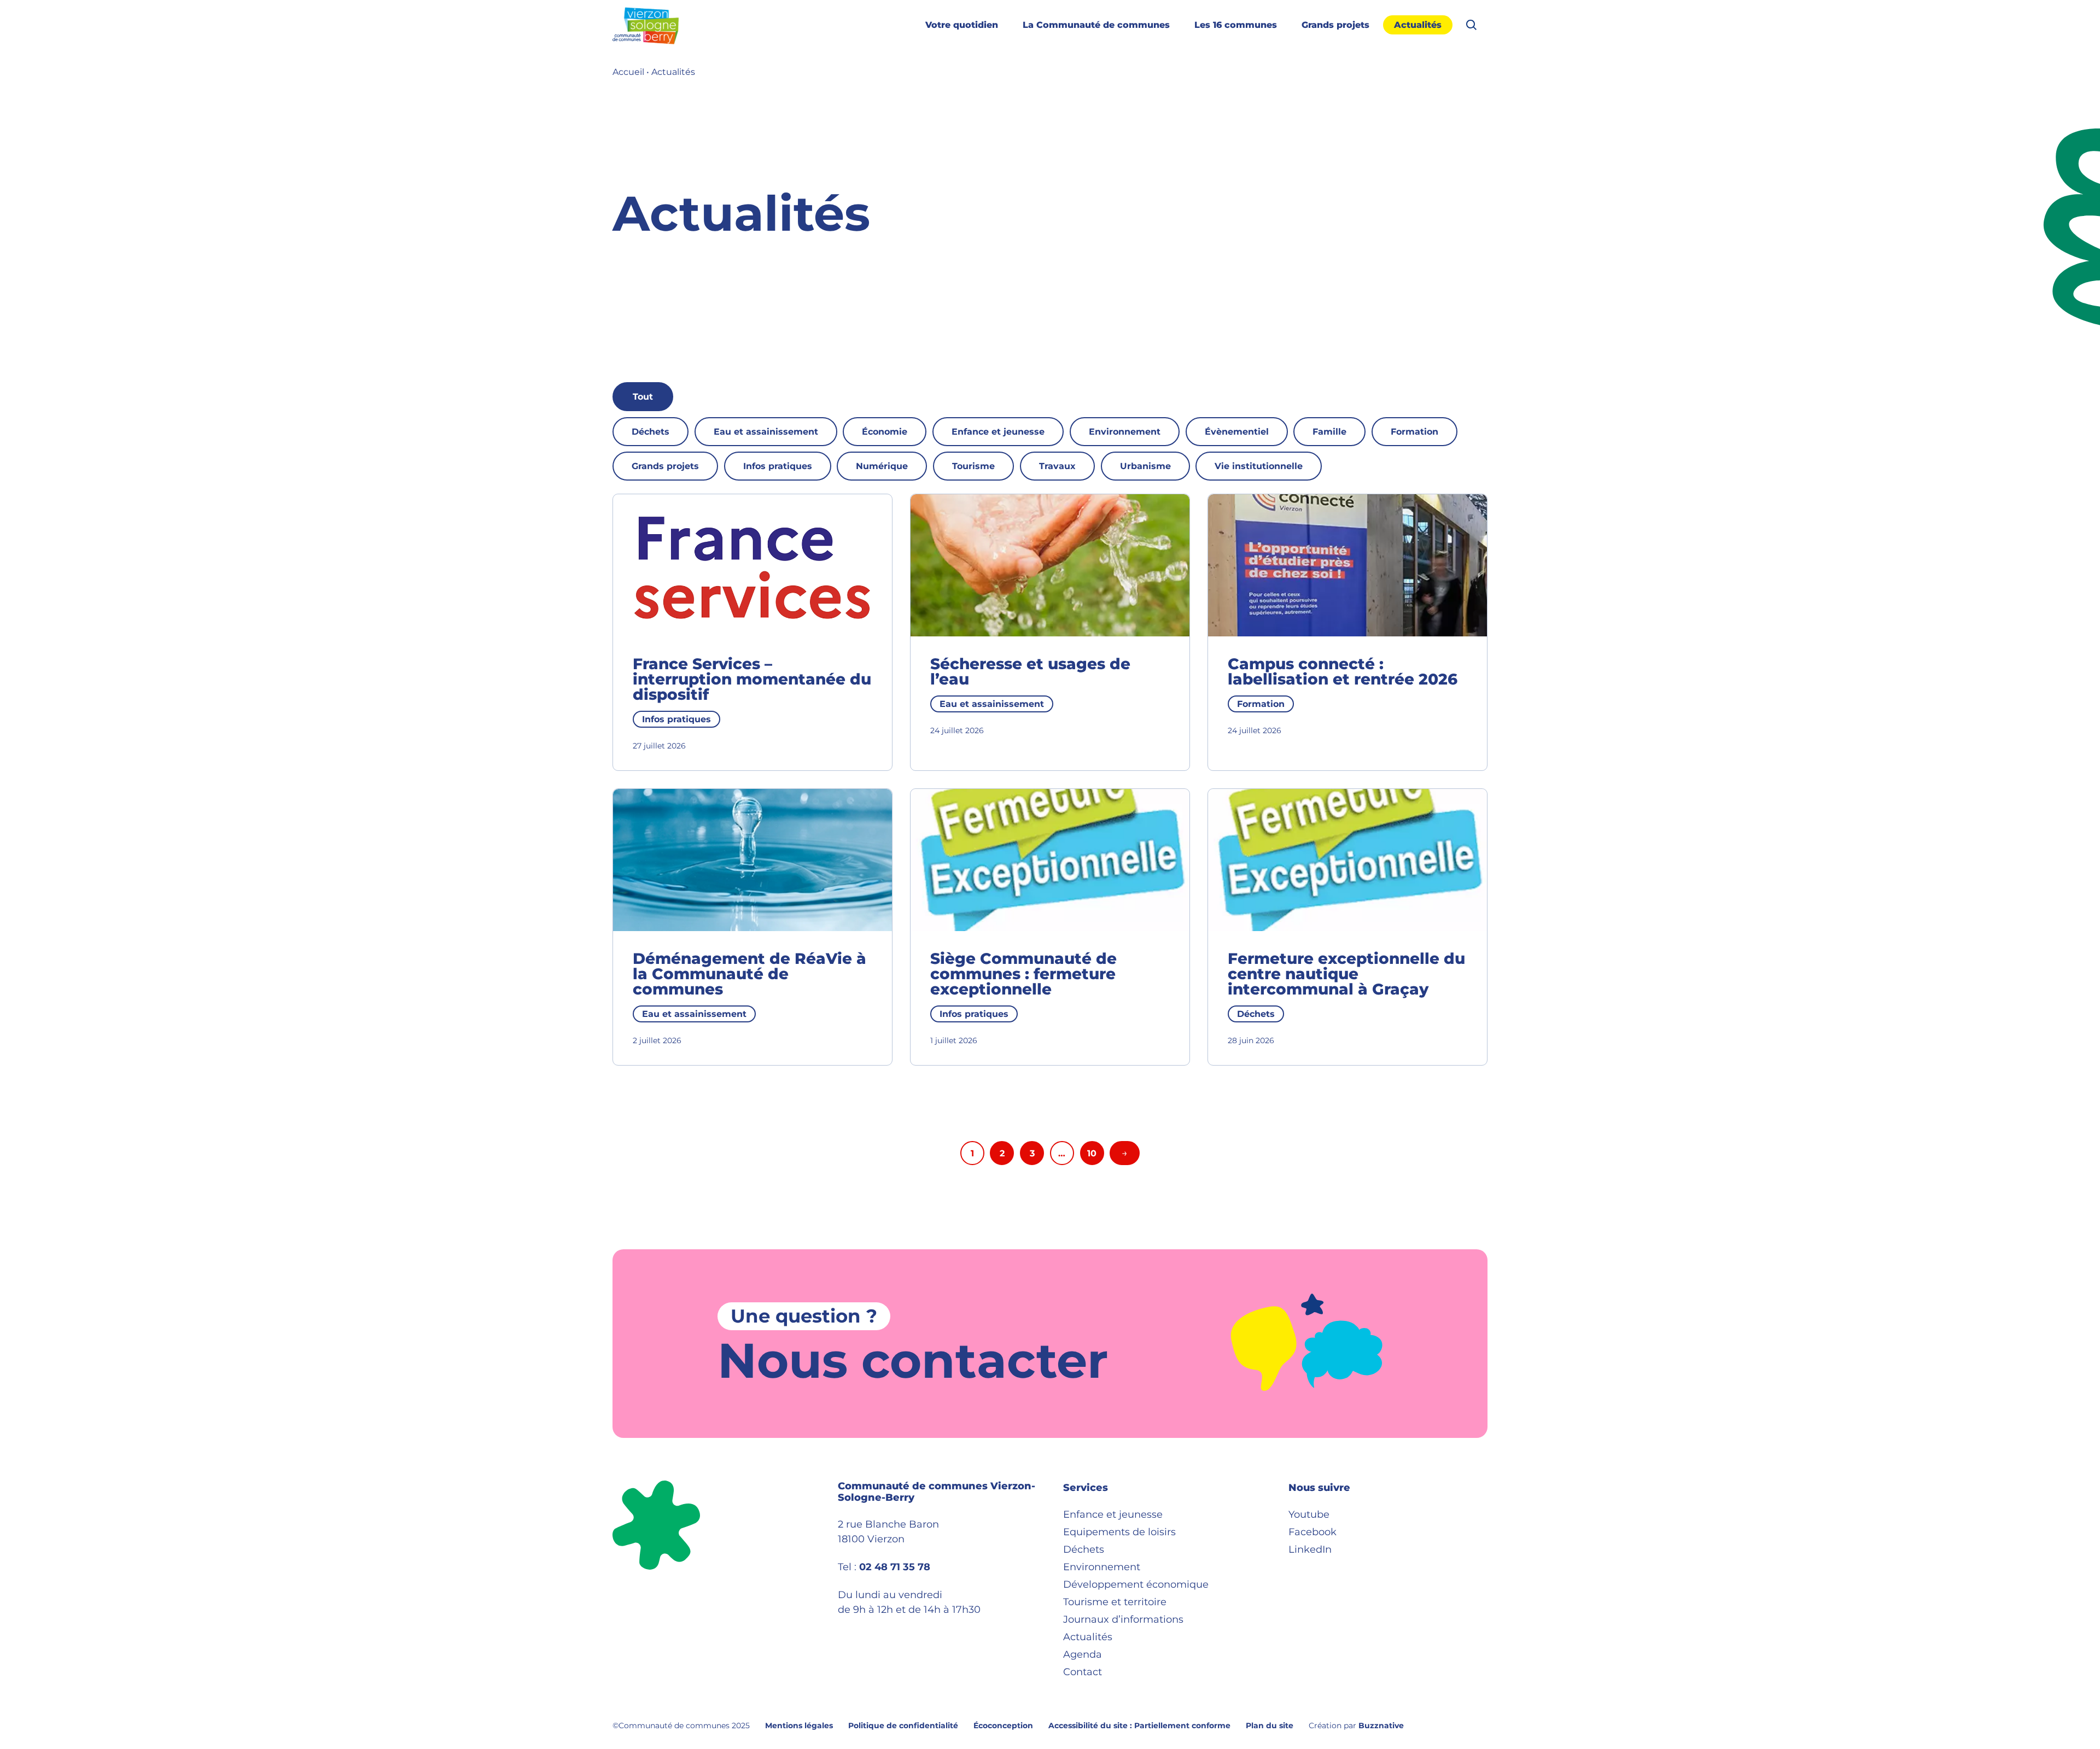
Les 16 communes (1236, 25)
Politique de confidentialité (903, 1725)
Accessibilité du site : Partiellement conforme (1139, 1725)
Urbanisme (1145, 466)
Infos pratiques (778, 466)
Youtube (1309, 1514)
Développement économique (1136, 1584)
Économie (885, 432)
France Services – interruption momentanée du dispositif (752, 679)
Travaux (1057, 466)
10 (1092, 1153)
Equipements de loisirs (1119, 1532)
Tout (643, 397)
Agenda (1083, 1654)
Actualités (1418, 25)
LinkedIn (1310, 1549)
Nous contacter (913, 1360)
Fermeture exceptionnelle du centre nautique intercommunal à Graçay (1346, 974)
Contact (1083, 1672)
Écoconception (1003, 1725)
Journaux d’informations (1123, 1619)
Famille (1329, 432)
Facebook (1312, 1532)
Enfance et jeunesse (998, 432)
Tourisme (973, 466)
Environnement (1125, 432)
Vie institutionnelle (1259, 466)
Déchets (651, 432)
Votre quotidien (962, 25)
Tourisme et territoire (1115, 1602)
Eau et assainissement (766, 432)
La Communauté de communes (1096, 25)
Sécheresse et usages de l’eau (1030, 671)
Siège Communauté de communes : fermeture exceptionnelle (1023, 974)
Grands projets (1335, 25)
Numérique (882, 466)
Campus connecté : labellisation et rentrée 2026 (1343, 671)
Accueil (628, 72)
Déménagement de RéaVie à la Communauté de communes (749, 974)
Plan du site (1270, 1725)
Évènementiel (1237, 432)
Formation (1414, 432)
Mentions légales (799, 1725)
